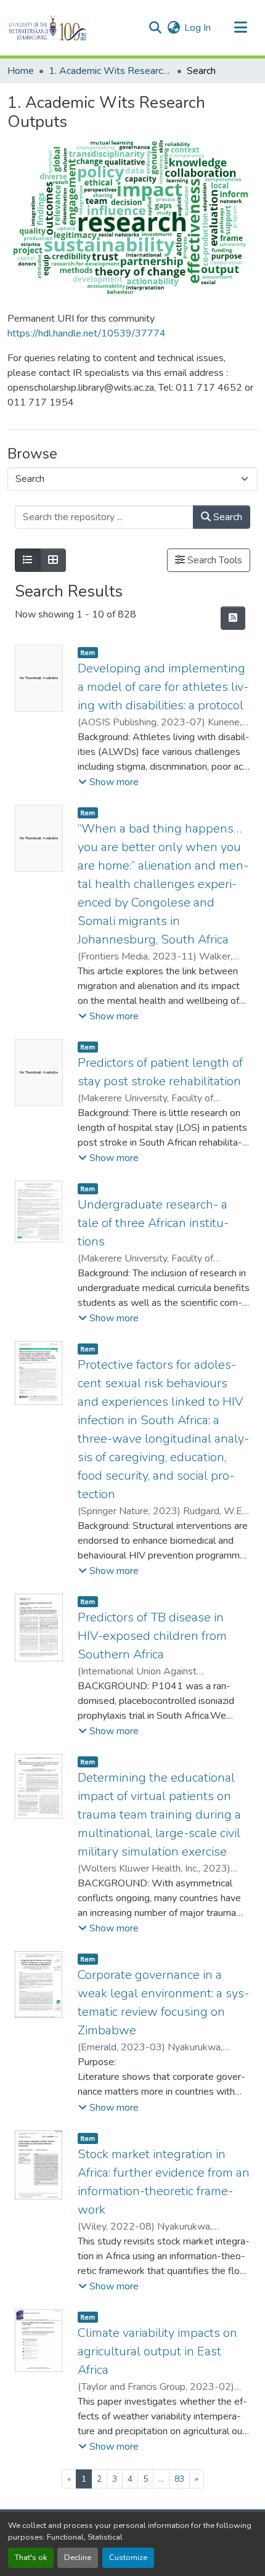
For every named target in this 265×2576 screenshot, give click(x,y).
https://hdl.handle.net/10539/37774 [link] (87, 333)
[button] (69, 28)
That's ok (31, 2558)
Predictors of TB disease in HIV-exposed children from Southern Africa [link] (152, 1636)
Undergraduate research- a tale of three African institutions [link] (153, 1223)
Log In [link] (198, 28)
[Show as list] (28, 560)
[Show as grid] (53, 560)
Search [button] (226, 517)
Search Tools (214, 560)
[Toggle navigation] (240, 28)
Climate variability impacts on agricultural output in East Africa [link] (157, 2351)
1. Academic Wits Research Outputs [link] (110, 71)
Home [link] (21, 71)
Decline (78, 2558)
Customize (128, 2558)
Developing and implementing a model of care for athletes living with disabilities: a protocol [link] (163, 687)
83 (179, 2479)
